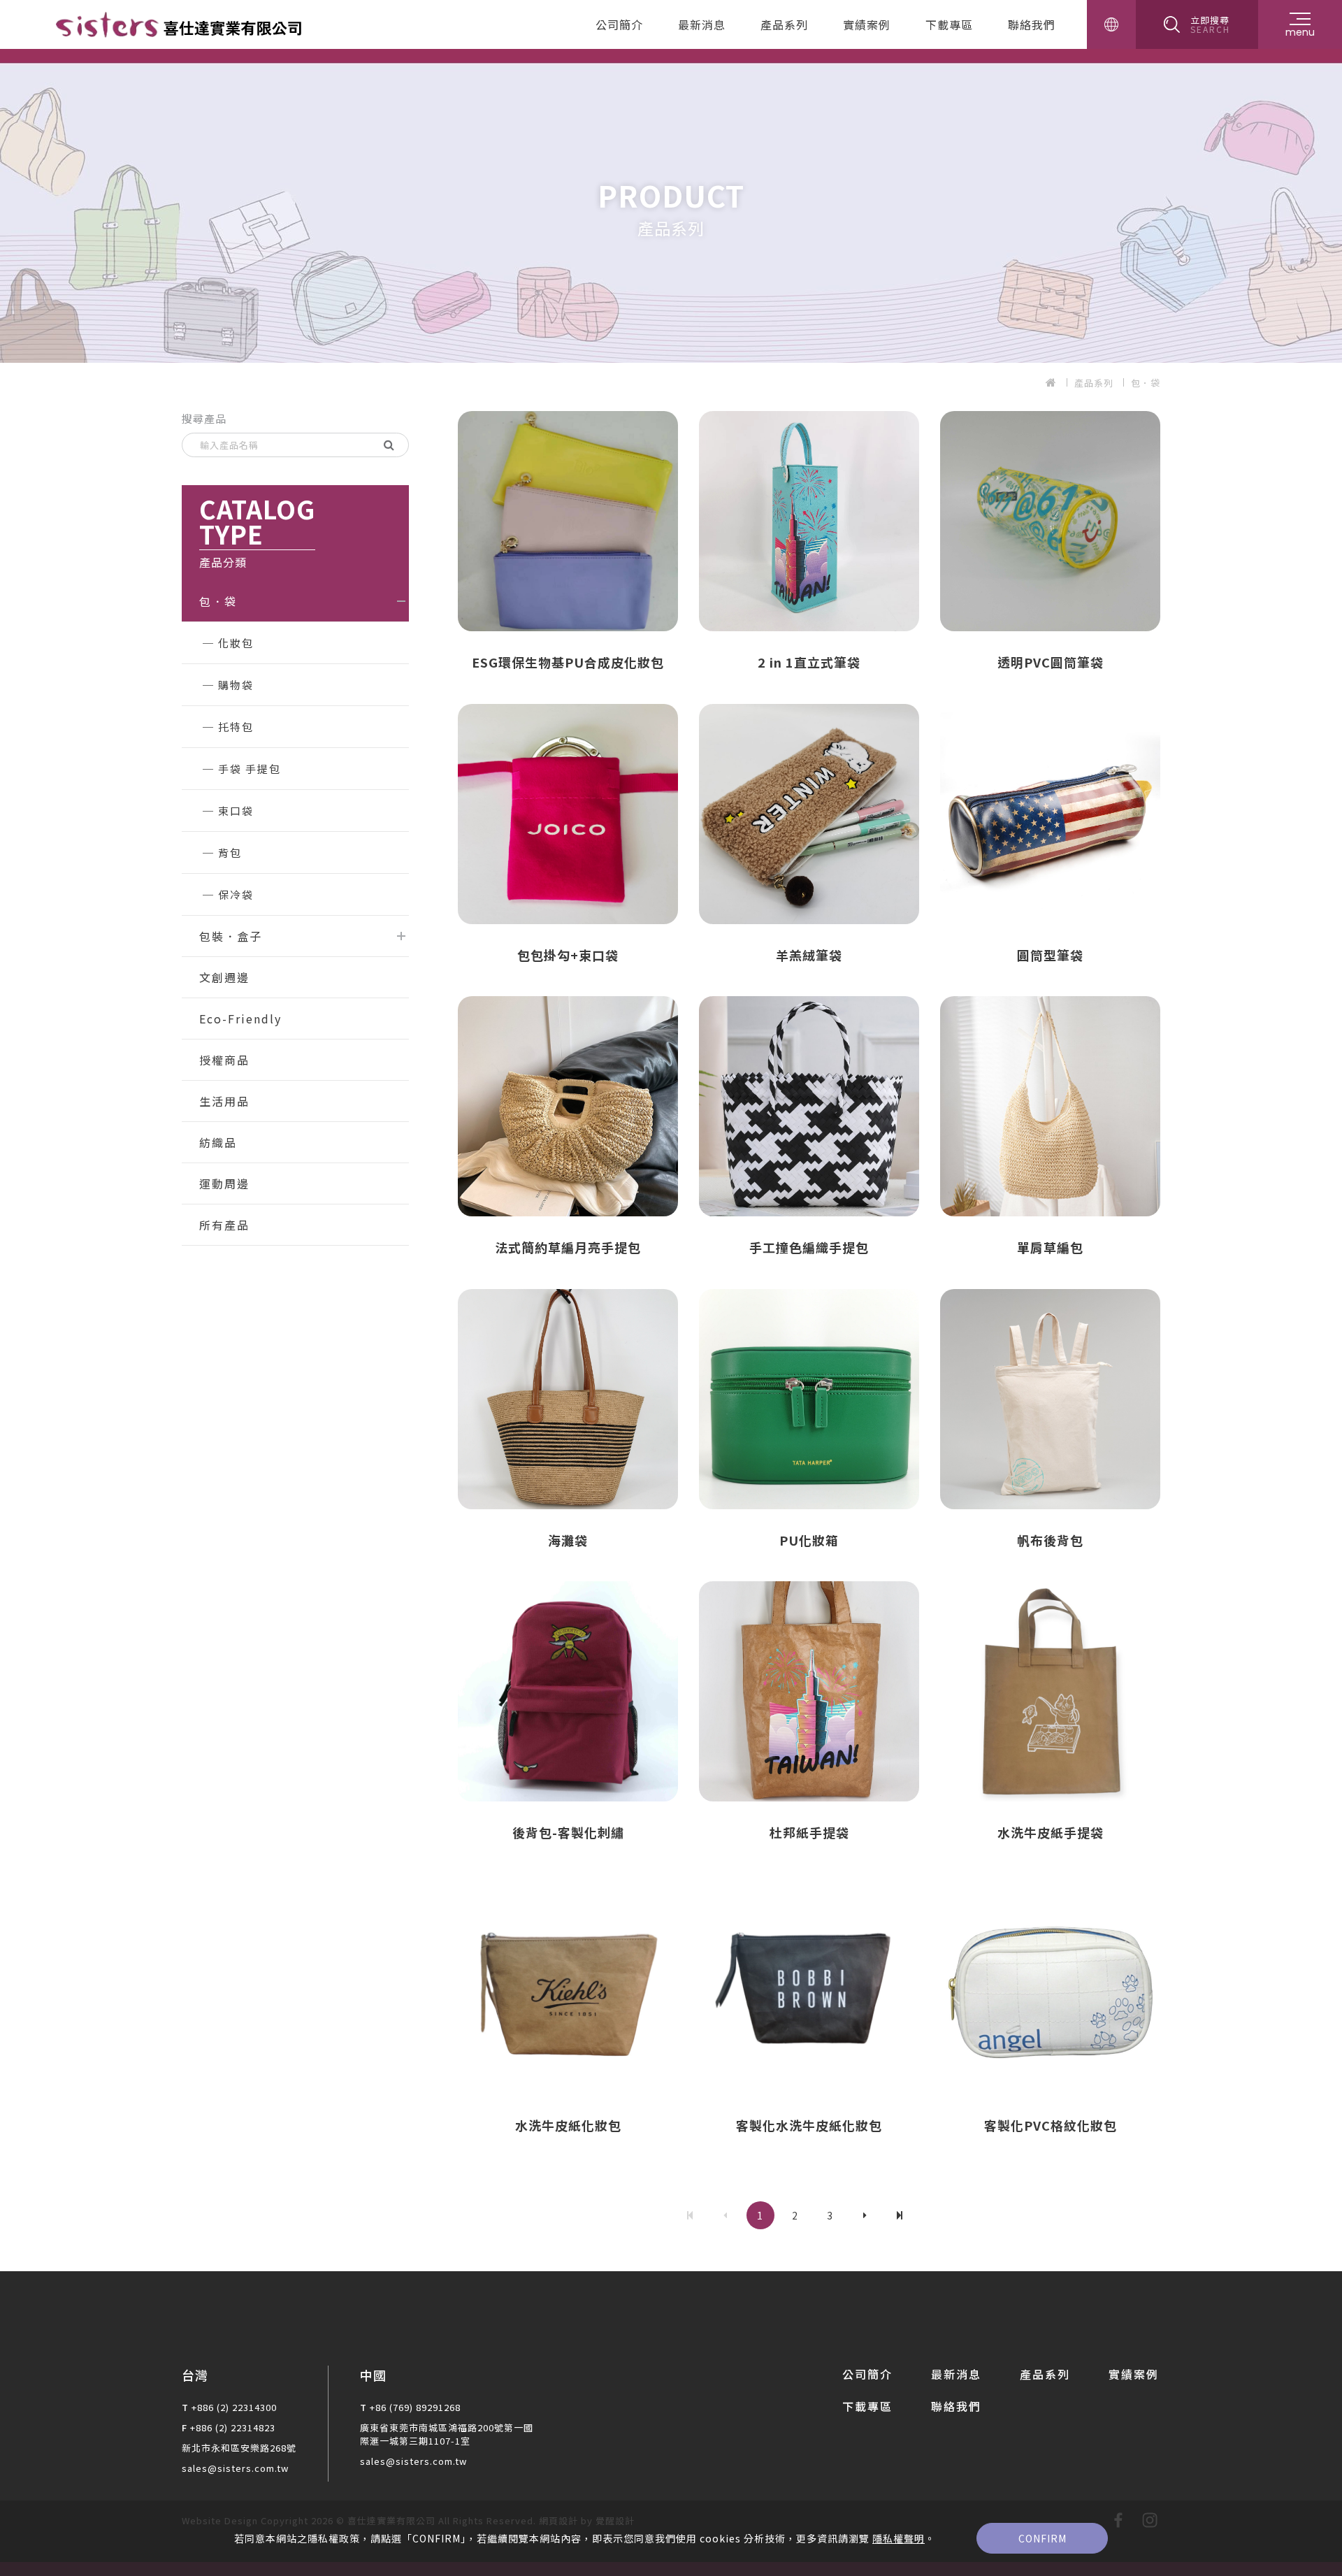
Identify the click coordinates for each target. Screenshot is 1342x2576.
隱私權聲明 (899, 2538)
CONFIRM (1042, 2538)
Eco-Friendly (240, 1019)
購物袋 (236, 685)
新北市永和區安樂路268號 (239, 2448)
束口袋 (236, 811)
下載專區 (949, 24)
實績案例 (867, 24)
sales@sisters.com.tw (235, 2468)
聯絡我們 (1032, 24)
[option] (671, 206)
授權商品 (224, 1060)
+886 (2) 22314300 (234, 2407)
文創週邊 (224, 977)
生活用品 (224, 1101)
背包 (230, 852)
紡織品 (218, 1142)
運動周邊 (224, 1183)
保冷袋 (236, 894)
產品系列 (784, 24)
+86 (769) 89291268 (415, 2407)
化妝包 (236, 643)
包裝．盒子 (231, 936)
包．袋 (1146, 383)
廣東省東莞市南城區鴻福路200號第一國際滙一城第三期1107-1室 (447, 2434)
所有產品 (224, 1225)
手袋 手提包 (250, 769)
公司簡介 (619, 24)
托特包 (236, 727)
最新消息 (702, 24)
